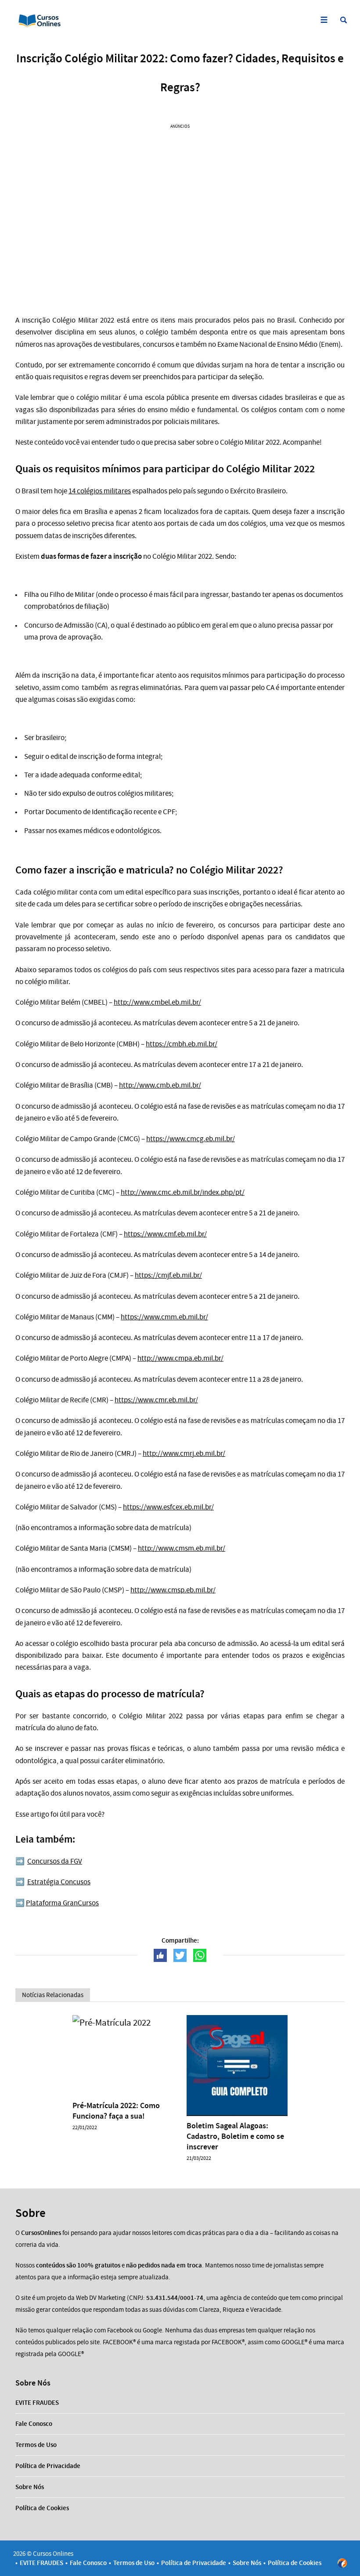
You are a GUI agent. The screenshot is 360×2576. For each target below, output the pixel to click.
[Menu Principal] (324, 20)
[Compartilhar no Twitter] (180, 1955)
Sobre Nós (30, 2487)
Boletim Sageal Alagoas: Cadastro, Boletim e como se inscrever (235, 2136)
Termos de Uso (36, 2445)
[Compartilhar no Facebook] (160, 1955)
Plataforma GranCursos (62, 1903)
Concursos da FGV (55, 1861)
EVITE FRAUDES (37, 2403)
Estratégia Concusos (59, 1882)
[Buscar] (344, 20)
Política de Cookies (42, 2508)
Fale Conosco (34, 2424)
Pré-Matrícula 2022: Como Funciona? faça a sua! (116, 2111)
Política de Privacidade (48, 2466)
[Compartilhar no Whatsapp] (200, 1955)
